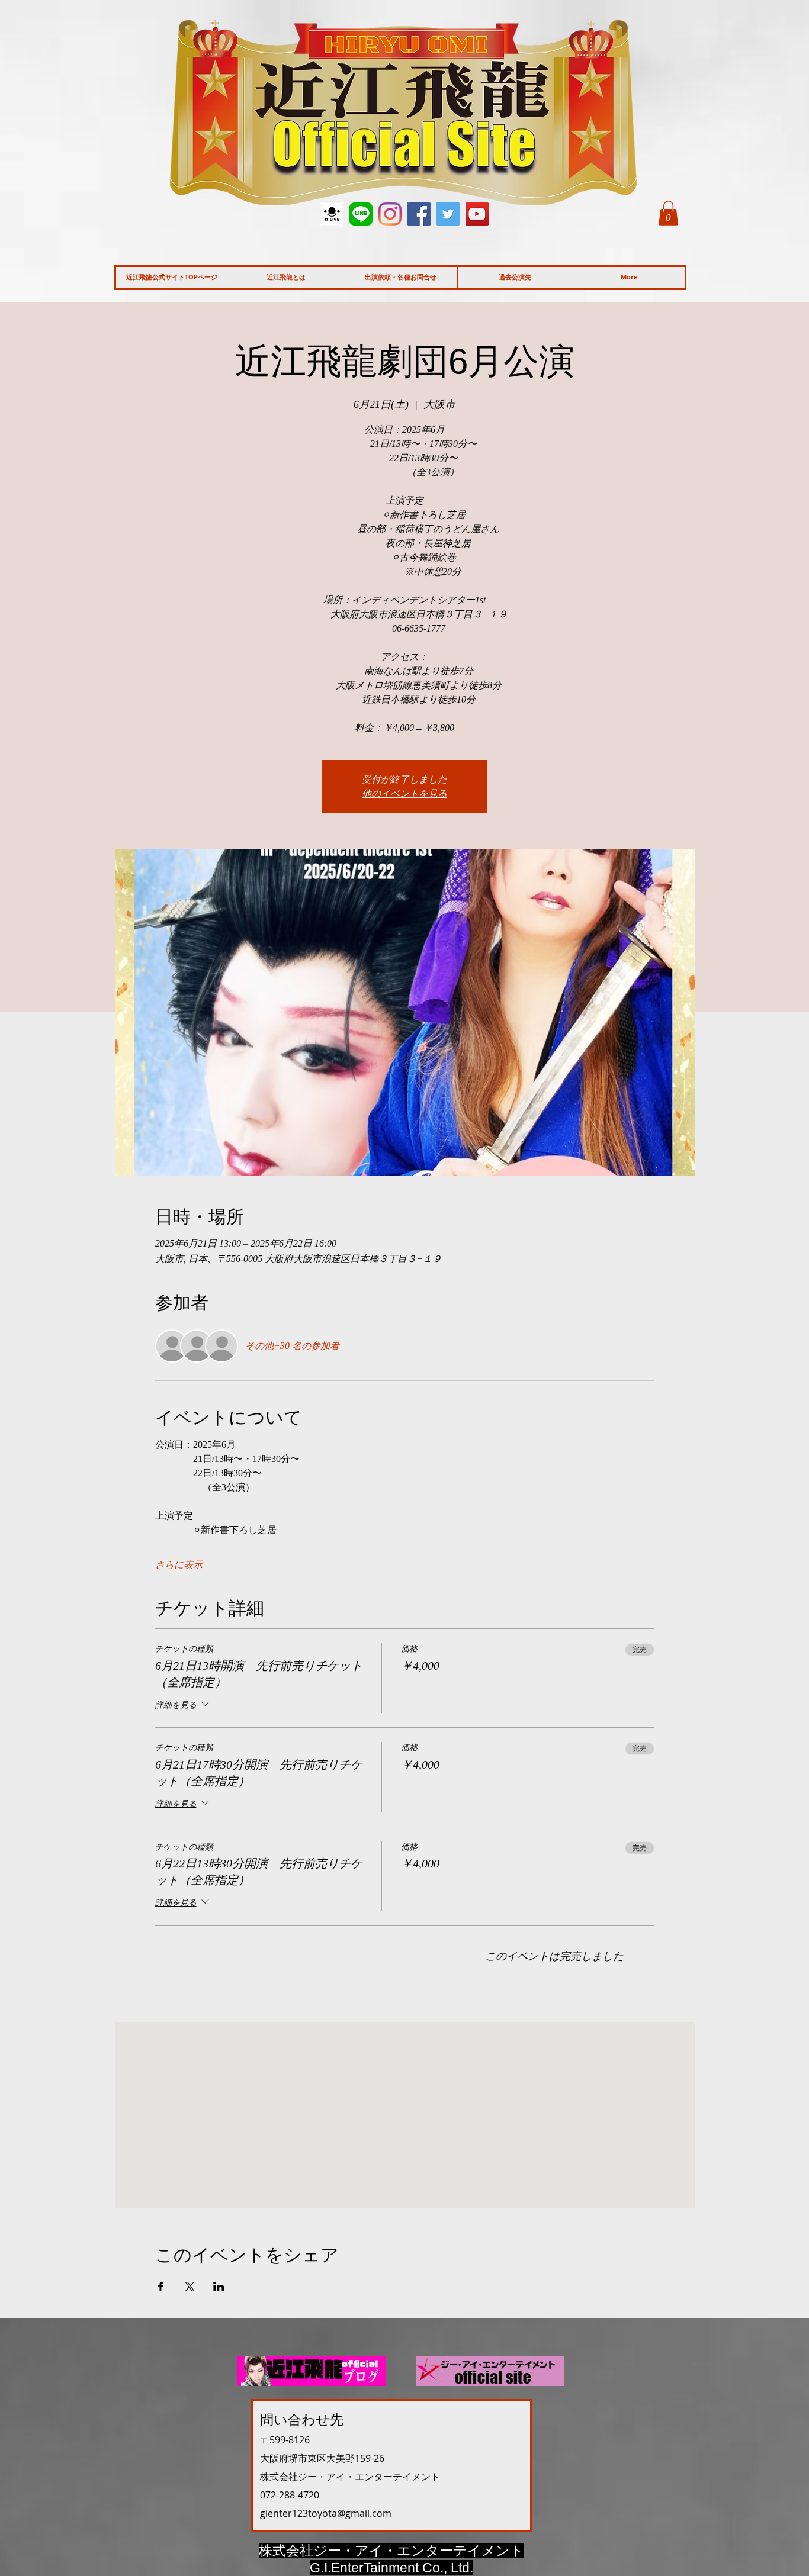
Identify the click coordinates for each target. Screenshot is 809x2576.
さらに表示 (179, 1565)
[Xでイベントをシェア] (190, 2287)
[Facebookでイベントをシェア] (161, 2287)
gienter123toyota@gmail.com (326, 2513)
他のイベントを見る (404, 793)
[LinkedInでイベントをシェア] (219, 2287)
